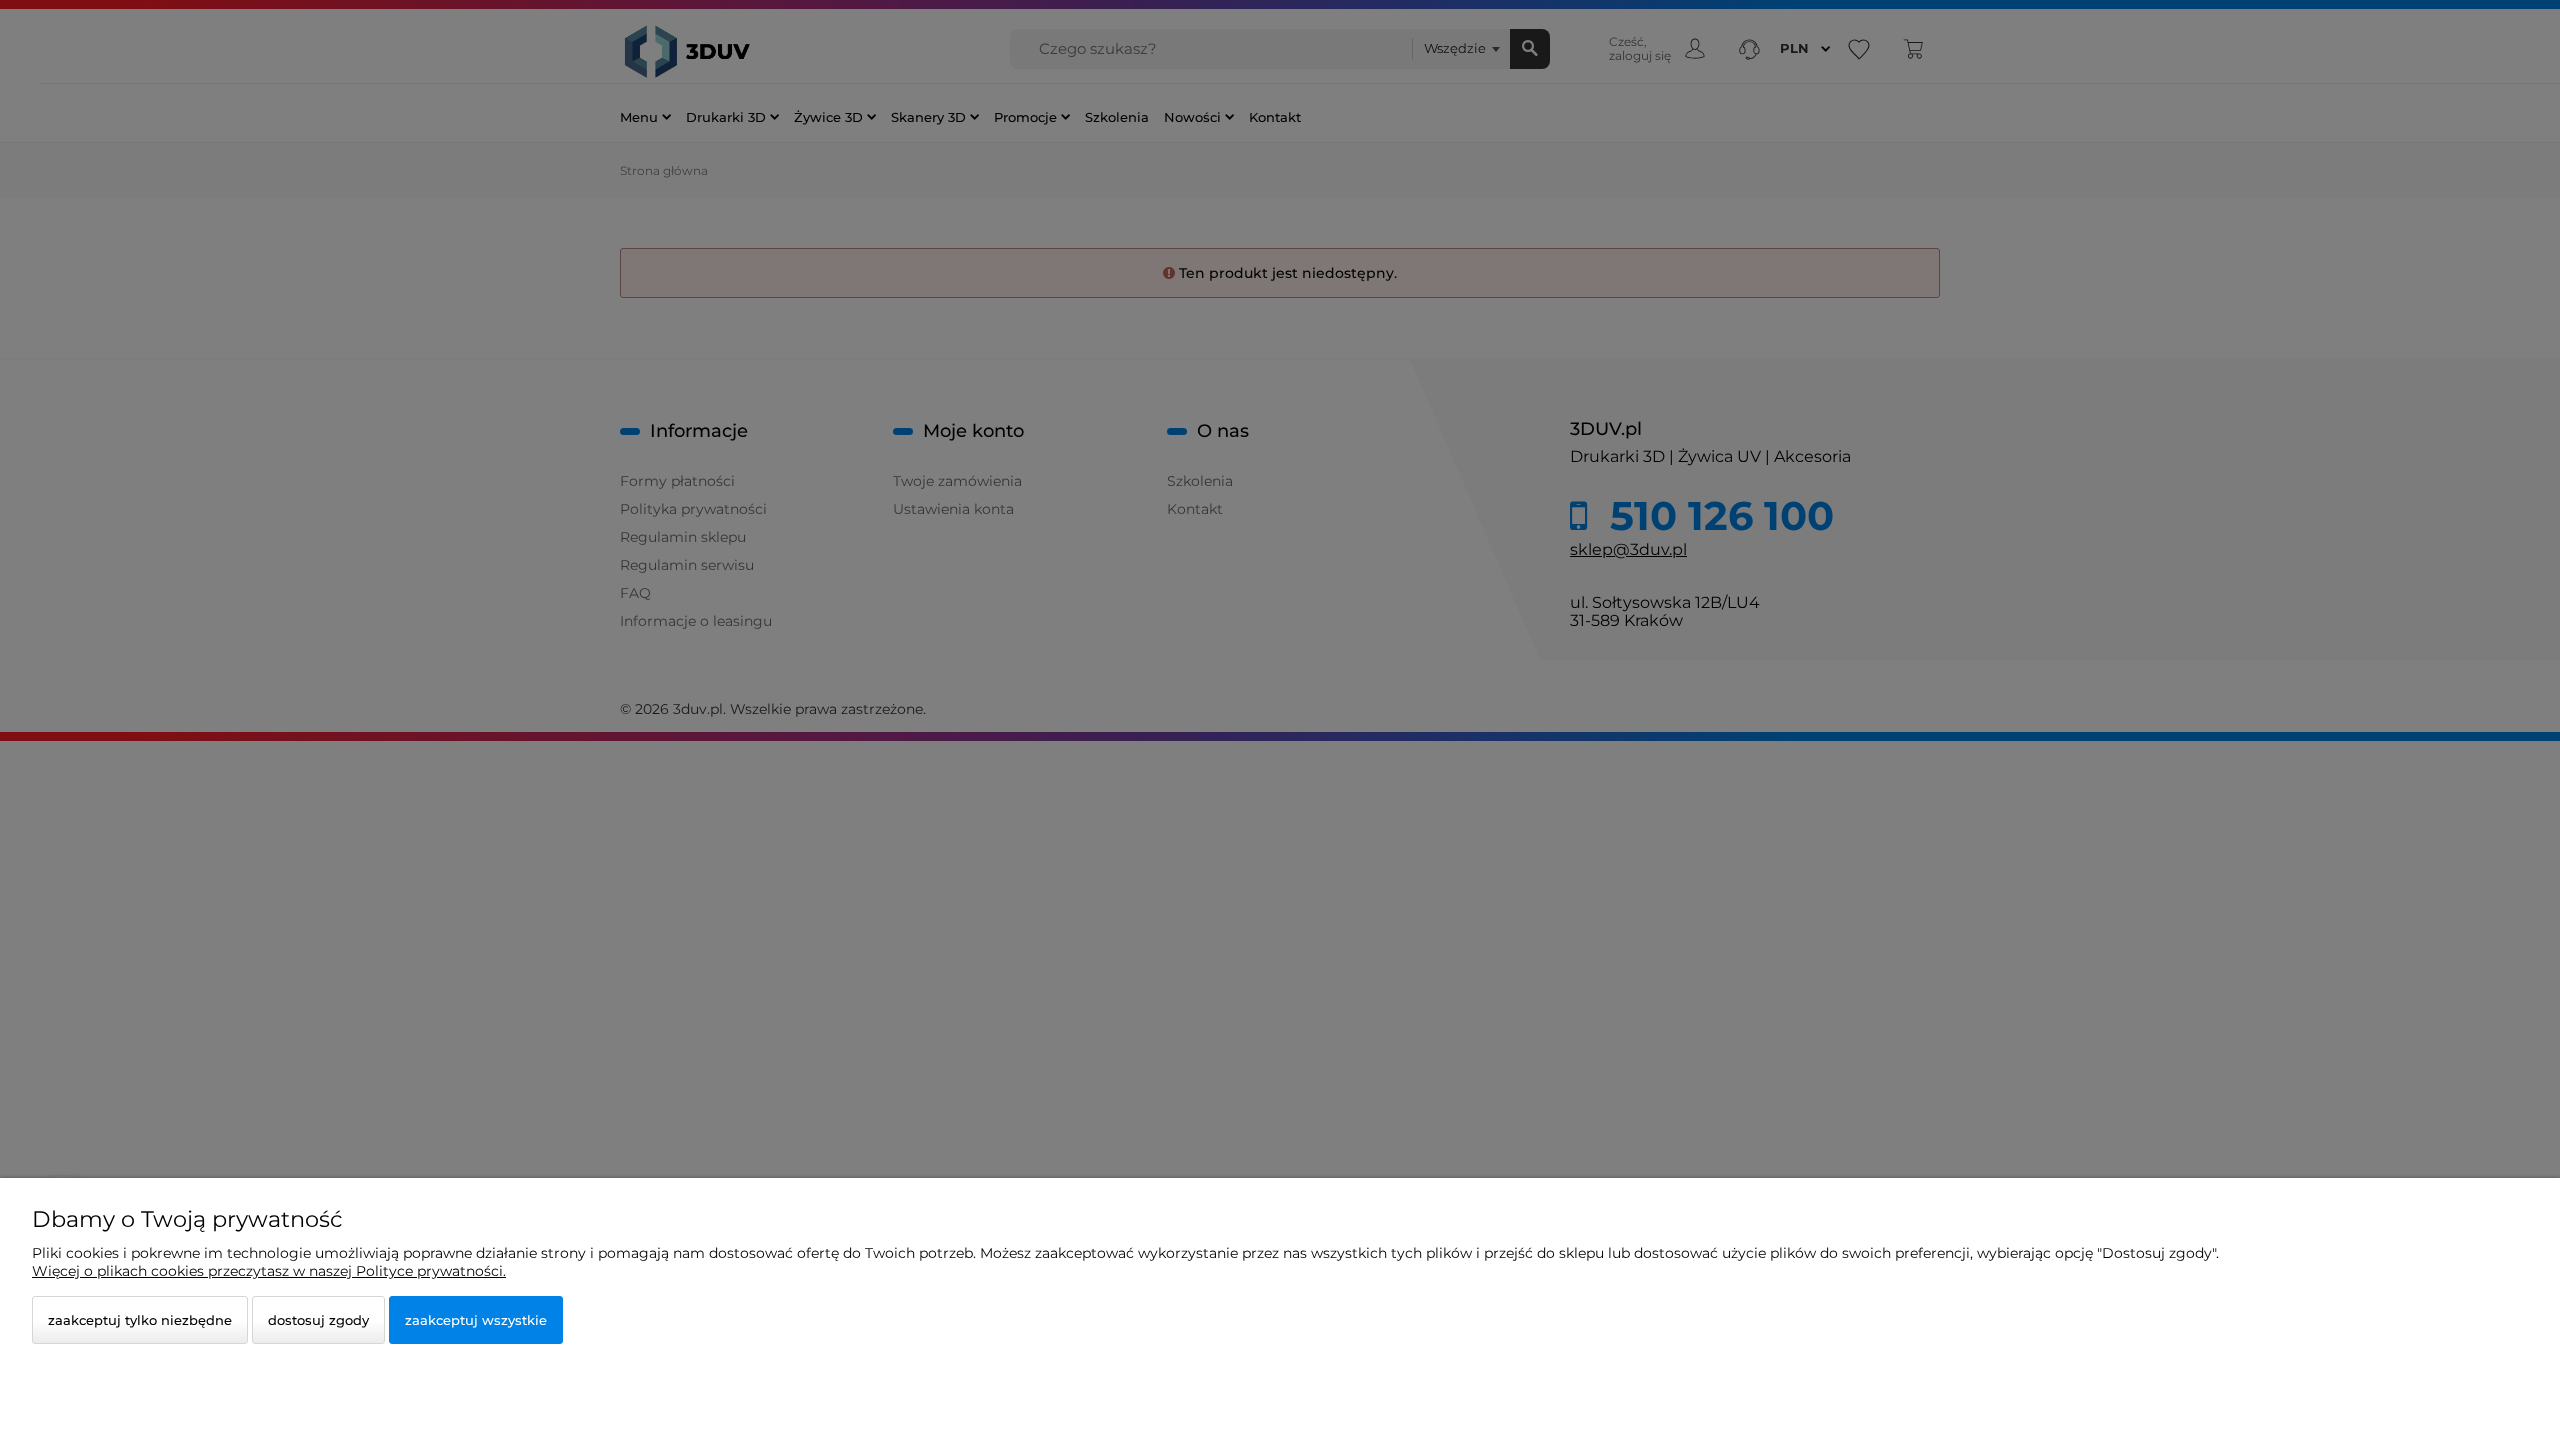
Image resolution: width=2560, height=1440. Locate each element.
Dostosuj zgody (318, 1320)
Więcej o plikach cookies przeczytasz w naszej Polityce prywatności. (269, 1271)
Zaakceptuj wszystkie (476, 1320)
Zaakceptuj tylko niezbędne (140, 1320)
